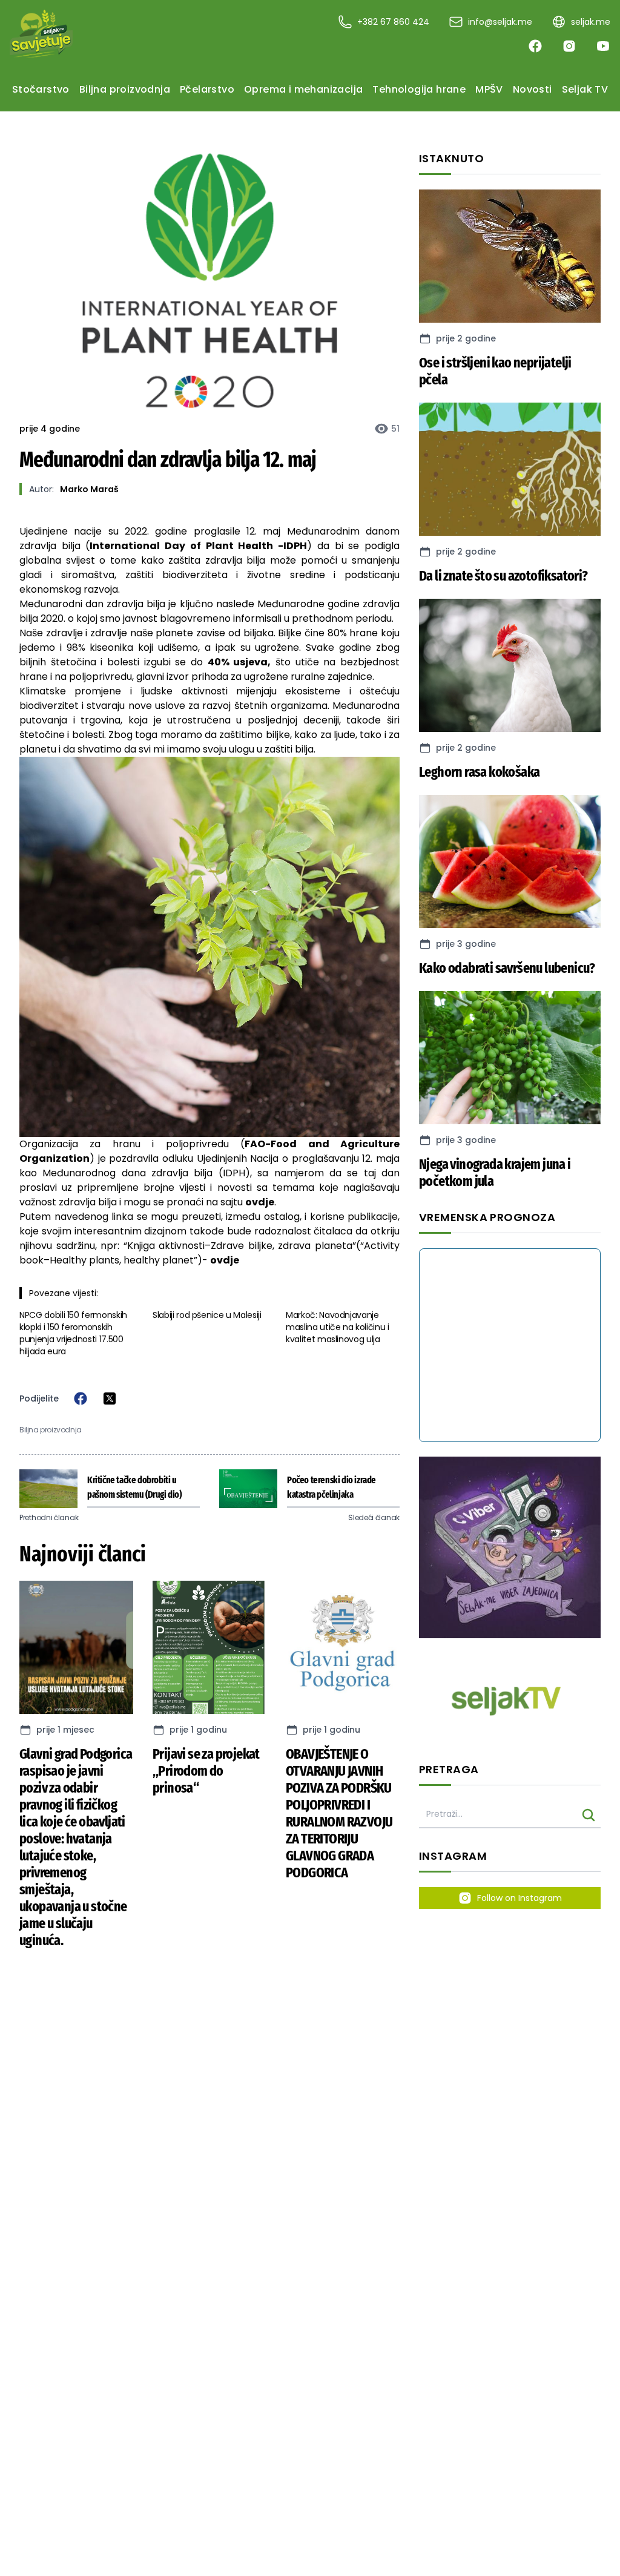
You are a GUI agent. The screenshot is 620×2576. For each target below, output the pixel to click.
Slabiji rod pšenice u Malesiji (207, 1315)
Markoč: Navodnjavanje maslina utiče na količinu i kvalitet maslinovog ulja (338, 1327)
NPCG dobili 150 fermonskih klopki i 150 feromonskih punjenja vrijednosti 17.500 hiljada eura (73, 1333)
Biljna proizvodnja (51, 1430)
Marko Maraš (89, 489)
